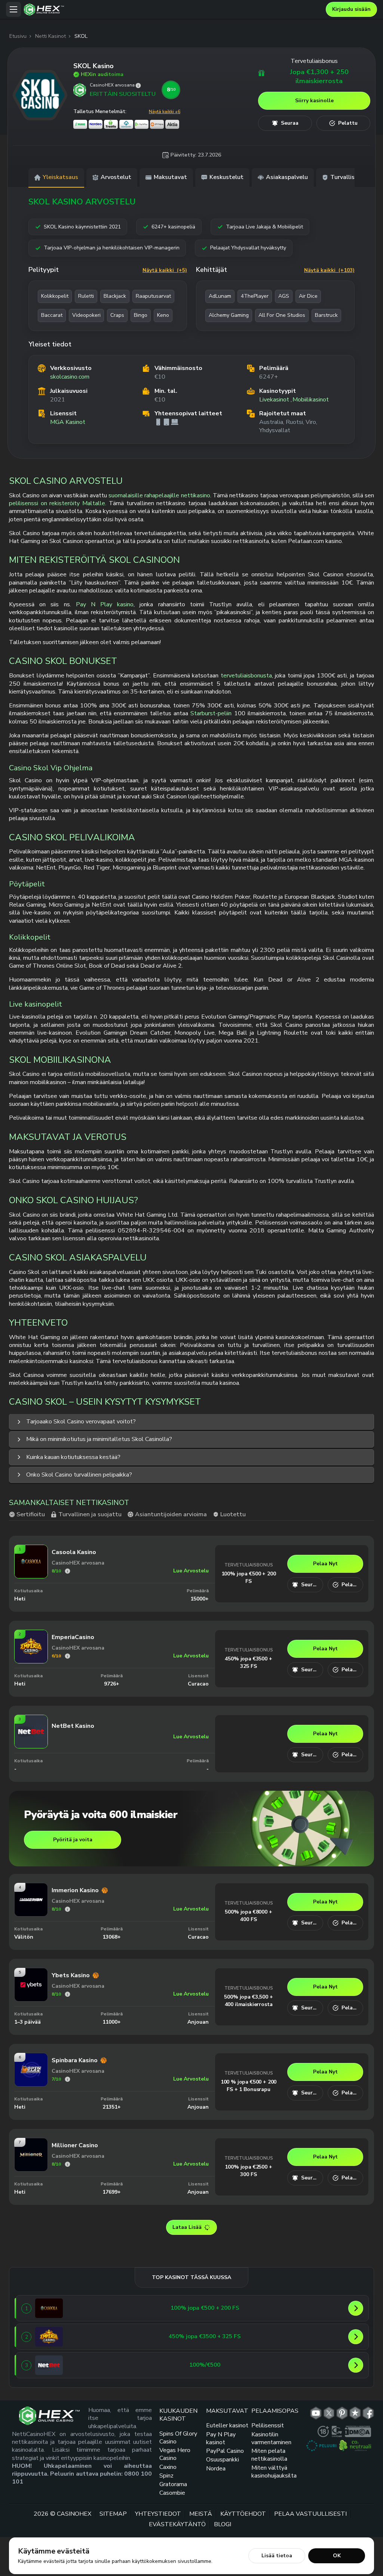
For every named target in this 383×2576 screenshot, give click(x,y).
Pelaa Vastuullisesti (310, 2514)
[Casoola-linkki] (31, 1576)
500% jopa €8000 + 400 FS (248, 1916)
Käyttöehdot (243, 2514)
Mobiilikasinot (311, 400)
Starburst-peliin (211, 713)
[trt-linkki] (355, 2413)
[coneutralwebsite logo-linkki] (355, 2446)
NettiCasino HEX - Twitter (329, 2413)
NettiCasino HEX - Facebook (368, 2413)
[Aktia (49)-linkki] (172, 124)
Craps (117, 315)
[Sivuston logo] (173, 10)
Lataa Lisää (187, 2227)
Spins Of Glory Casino (178, 2438)
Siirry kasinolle (314, 101)
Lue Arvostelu (191, 1571)
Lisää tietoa (277, 2556)
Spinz (166, 2476)
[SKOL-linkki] (40, 95)
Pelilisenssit (268, 2426)
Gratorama (173, 2484)
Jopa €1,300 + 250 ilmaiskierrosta (319, 77)
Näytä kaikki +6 (165, 112)
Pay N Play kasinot (221, 2438)
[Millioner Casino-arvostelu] (68, 2164)
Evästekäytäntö (177, 2524)
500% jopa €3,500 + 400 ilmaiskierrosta (248, 2001)
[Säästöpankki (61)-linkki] (126, 124)
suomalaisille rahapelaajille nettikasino (159, 495)
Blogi (223, 2524)
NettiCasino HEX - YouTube (316, 2413)
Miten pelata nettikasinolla (269, 2455)
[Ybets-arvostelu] (68, 1994)
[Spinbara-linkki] (31, 2084)
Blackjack (115, 296)
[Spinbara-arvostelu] (68, 2079)
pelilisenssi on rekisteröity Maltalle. (58, 503)
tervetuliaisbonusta (246, 676)
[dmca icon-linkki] (358, 2431)
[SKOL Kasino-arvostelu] (138, 86)
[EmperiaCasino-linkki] (31, 1661)
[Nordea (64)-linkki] (96, 124)
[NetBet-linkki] (31, 1746)
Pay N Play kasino (105, 604)
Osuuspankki (223, 2460)
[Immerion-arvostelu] (68, 1909)
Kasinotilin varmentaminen (271, 2438)
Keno (163, 315)
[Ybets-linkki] (31, 1999)
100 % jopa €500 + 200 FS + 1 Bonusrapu (249, 2086)
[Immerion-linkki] (31, 1914)
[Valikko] (13, 9)
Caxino (168, 2467)
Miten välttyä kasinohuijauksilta (274, 2472)
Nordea (216, 2469)
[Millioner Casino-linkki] (31, 2169)
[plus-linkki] (323, 2431)
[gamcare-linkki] (337, 2431)
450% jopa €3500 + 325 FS (248, 1662)
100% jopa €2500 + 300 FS (248, 2171)
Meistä (201, 2514)
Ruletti (86, 296)
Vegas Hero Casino (175, 2454)
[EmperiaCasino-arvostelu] (68, 1656)
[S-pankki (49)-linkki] (80, 124)
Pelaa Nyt (325, 1564)
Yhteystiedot (158, 2514)
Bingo (141, 315)
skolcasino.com (70, 377)
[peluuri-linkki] (321, 2446)
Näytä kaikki (165, 270)
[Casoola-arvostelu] (68, 1571)
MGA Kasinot (68, 422)
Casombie (172, 2493)
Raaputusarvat (153, 296)
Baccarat (52, 315)
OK (337, 2556)
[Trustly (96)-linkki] (111, 124)
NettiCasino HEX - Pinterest (342, 2413)
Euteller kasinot (227, 2426)
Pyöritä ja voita (73, 1840)
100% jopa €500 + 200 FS (249, 1577)
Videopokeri (86, 315)
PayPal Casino (225, 2451)
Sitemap (113, 2514)
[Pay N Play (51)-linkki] (142, 124)
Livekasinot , (275, 400)
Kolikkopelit (55, 296)
